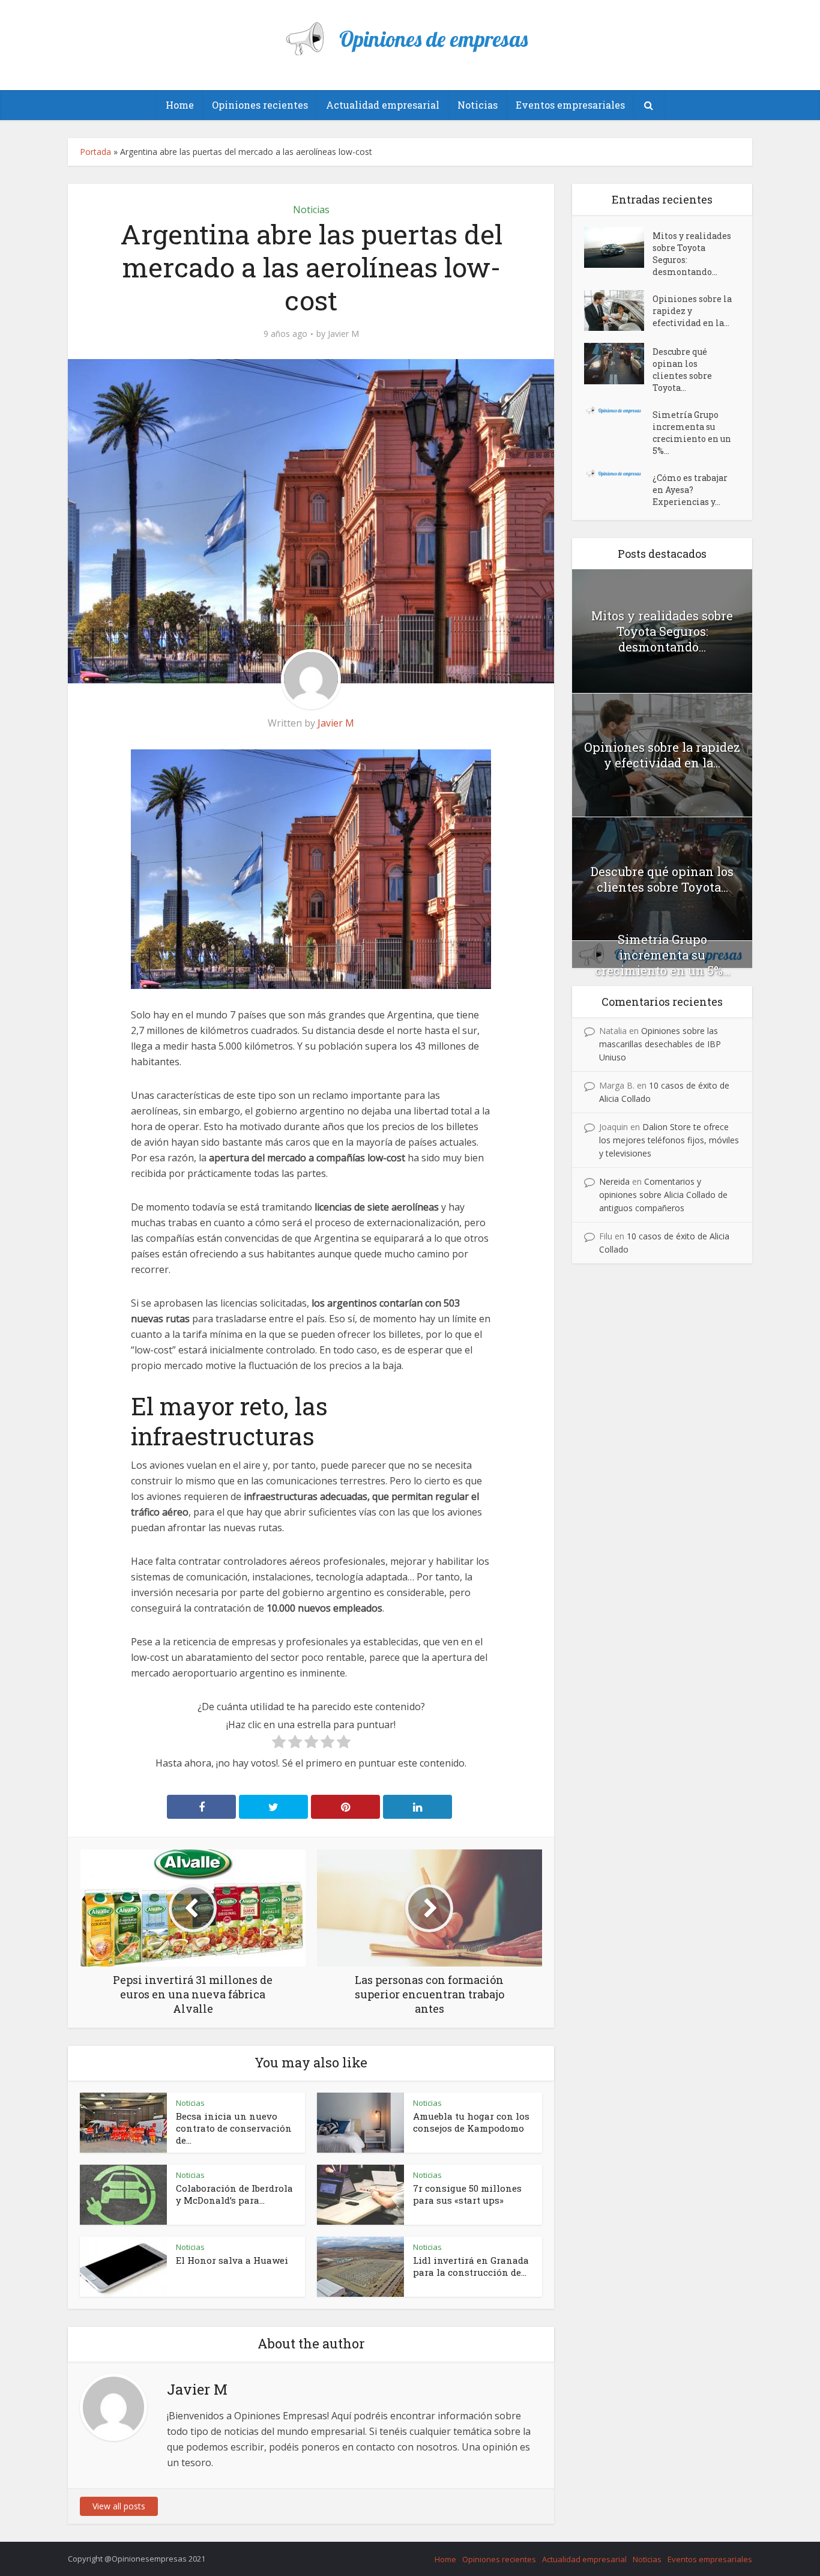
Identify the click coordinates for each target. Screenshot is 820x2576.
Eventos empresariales (570, 105)
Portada (95, 152)
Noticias (478, 105)
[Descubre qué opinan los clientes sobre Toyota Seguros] (618, 363)
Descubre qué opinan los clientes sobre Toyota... (682, 370)
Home (180, 105)
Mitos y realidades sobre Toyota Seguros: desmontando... (692, 254)
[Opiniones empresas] (410, 34)
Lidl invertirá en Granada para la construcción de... (471, 2266)
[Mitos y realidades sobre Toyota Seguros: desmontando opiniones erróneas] (618, 247)
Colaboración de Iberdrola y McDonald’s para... (234, 2194)
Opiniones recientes (260, 105)
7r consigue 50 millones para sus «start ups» (467, 2194)
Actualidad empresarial (383, 105)
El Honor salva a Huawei (232, 2260)
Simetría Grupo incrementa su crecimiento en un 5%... (692, 433)
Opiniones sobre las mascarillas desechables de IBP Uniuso (660, 1044)
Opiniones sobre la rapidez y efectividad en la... (692, 311)
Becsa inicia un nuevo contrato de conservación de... (234, 2128)
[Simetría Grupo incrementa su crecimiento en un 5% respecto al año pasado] (618, 410)
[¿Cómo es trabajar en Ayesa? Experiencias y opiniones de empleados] (618, 473)
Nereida (614, 1181)
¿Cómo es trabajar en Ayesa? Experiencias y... (690, 490)
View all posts (119, 2506)
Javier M (343, 334)
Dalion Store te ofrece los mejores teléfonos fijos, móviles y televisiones (669, 1140)
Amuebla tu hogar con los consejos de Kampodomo (471, 2122)
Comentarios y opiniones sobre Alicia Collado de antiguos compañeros (663, 1195)
